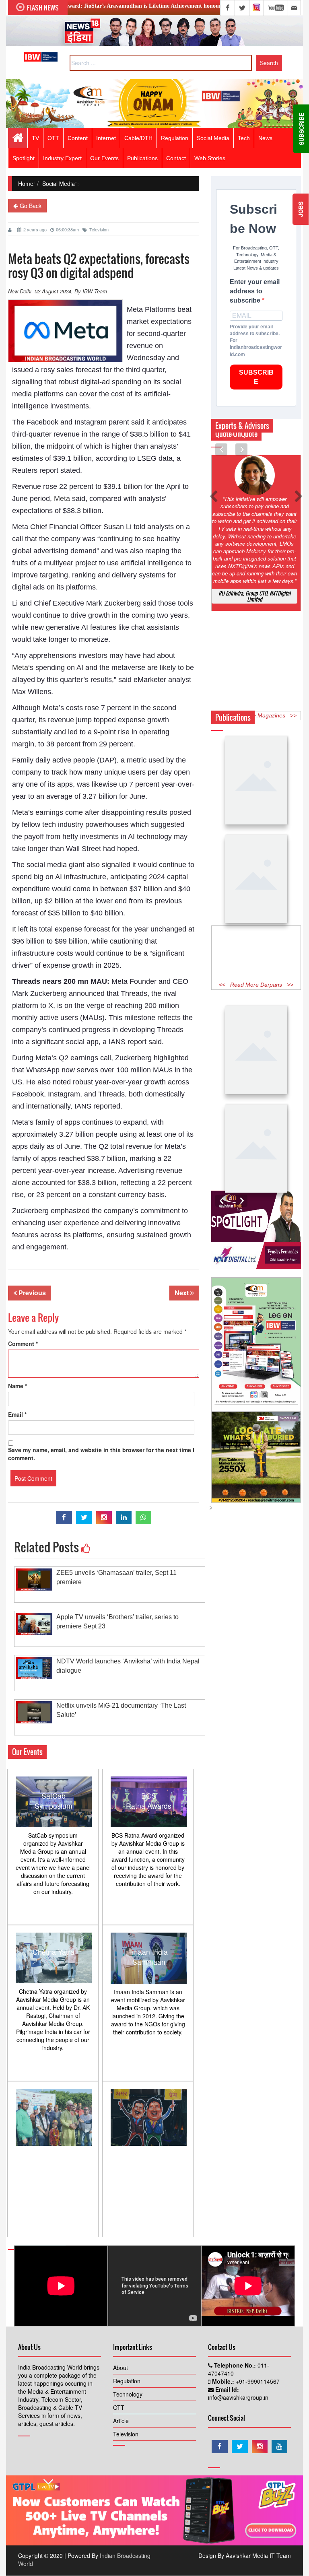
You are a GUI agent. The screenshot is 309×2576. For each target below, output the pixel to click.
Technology (128, 2394)
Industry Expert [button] (62, 158)
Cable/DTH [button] (138, 138)
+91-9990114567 (257, 2381)
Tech (244, 138)
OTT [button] (53, 138)
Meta (61, 499)
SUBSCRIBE (256, 377)
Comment (23, 1344)
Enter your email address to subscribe (255, 291)
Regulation (127, 2381)
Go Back (30, 206)
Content (78, 138)
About (121, 2368)
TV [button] (35, 138)
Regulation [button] (175, 138)
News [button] (265, 138)
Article (121, 2421)
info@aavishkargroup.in (238, 2397)
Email (17, 1414)
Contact (176, 158)
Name (18, 1386)
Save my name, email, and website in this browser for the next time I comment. (101, 1454)
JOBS (301, 209)
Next (182, 1293)
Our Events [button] (104, 158)
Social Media (213, 138)
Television (99, 229)
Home (26, 183)
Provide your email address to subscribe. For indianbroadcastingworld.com (256, 341)
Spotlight (24, 158)
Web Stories (210, 158)
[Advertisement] (256, 952)
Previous (31, 1293)
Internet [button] (106, 138)
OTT (119, 2407)
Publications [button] (142, 158)
